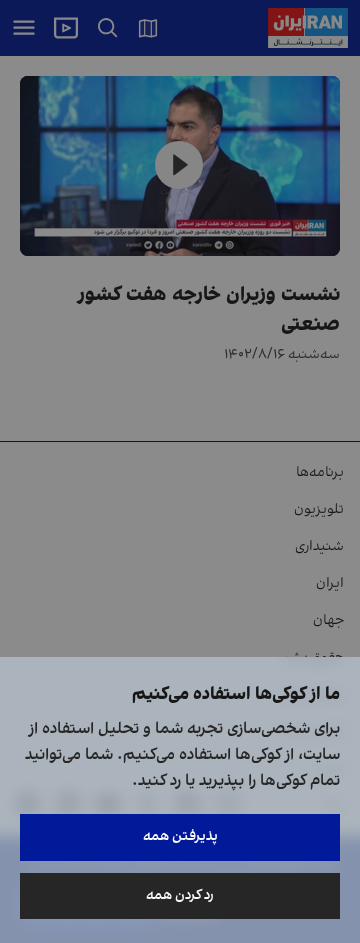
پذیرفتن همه (180, 836)
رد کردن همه (180, 895)
